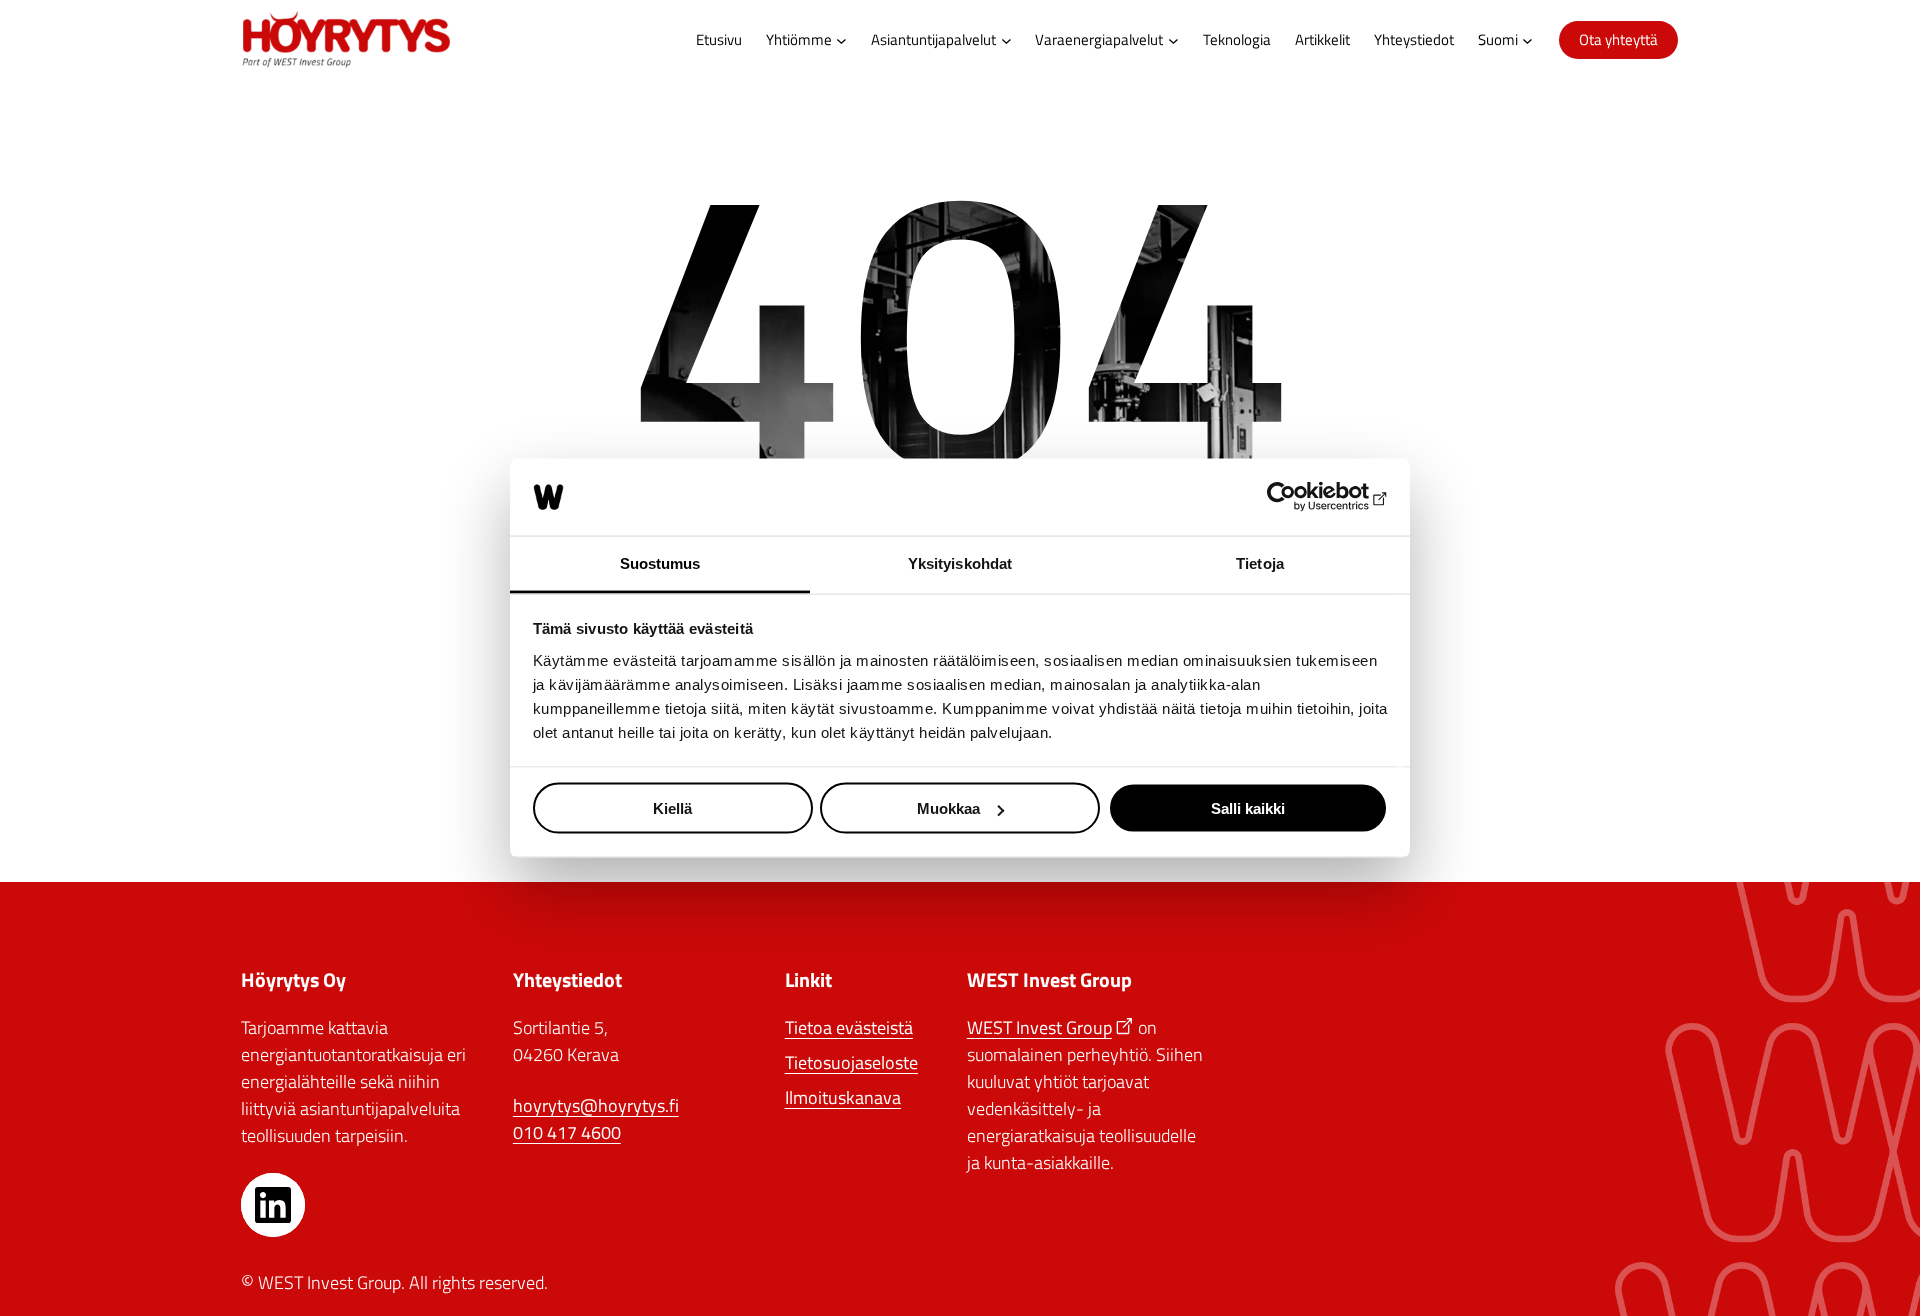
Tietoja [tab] (1260, 562)
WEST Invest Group (1039, 1027)
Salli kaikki (1248, 808)
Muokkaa (948, 808)
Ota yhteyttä (1618, 39)
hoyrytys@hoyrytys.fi (596, 1105)
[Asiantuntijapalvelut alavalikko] (1006, 40)
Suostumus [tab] (660, 562)
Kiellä (672, 808)
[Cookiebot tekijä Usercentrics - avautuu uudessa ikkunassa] (1300, 497)
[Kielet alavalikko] (1527, 40)
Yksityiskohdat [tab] (960, 562)
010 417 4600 (567, 1132)
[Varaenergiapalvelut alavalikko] (1173, 40)
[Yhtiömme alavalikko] (841, 40)
